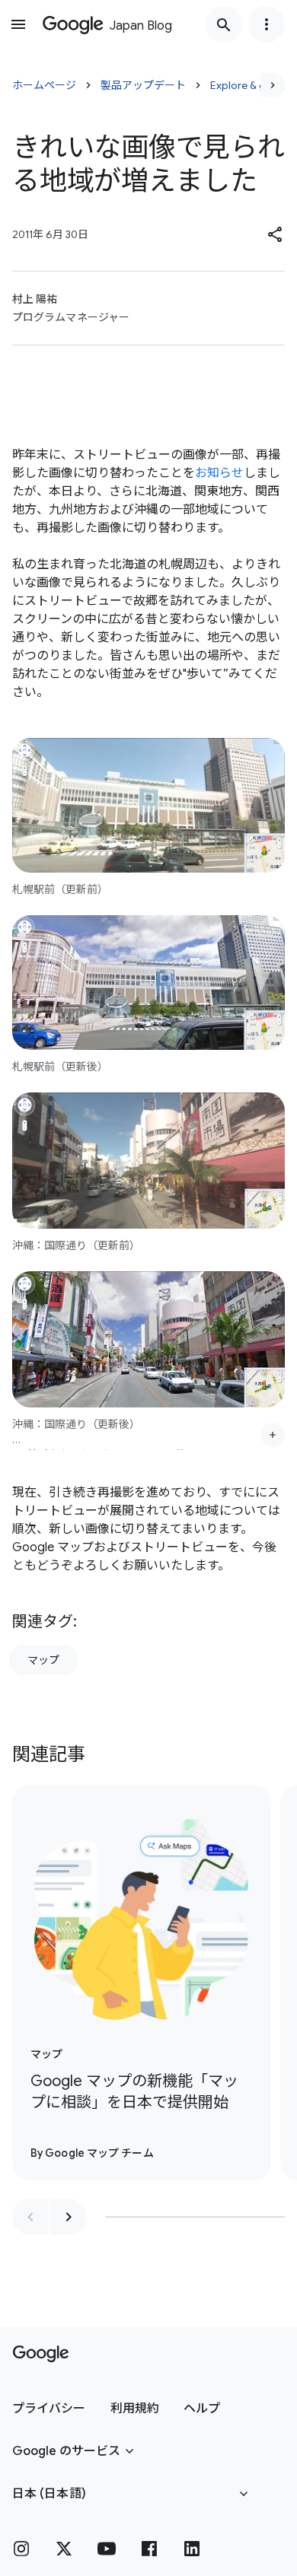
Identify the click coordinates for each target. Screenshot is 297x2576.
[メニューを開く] (18, 24)
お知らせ (219, 473)
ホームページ (44, 85)
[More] (273, 1435)
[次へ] (273, 85)
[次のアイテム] (69, 2217)
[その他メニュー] (267, 24)
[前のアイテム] (30, 2217)
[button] (276, 234)
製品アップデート (143, 85)
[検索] (224, 24)
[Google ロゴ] (41, 2354)
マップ (43, 1660)
